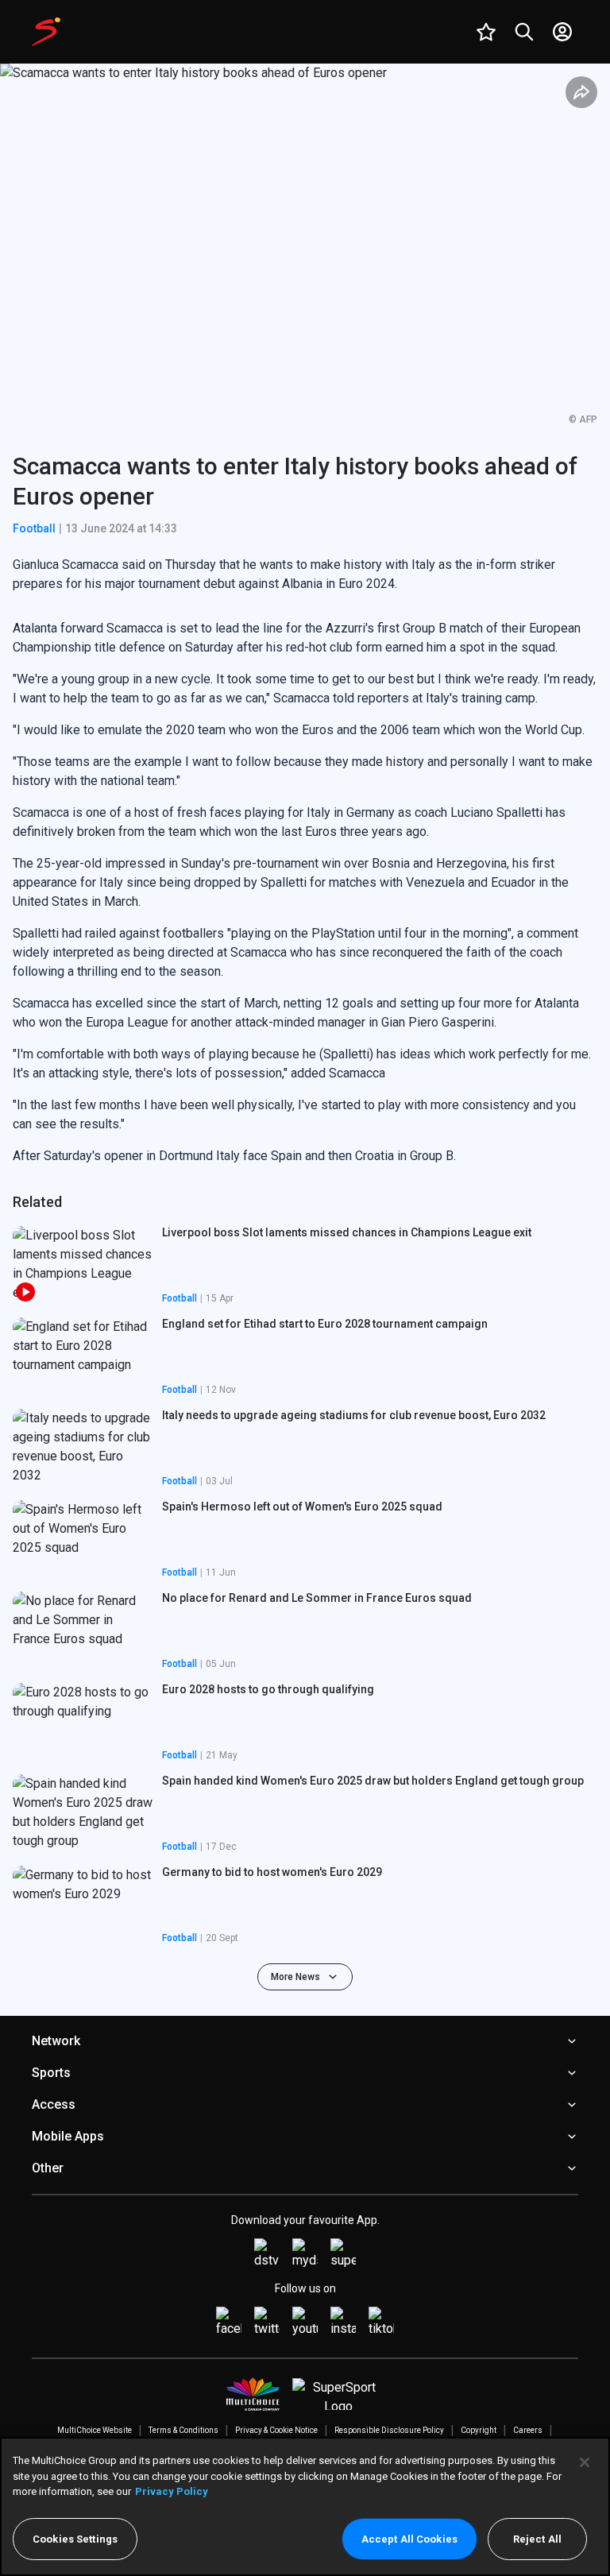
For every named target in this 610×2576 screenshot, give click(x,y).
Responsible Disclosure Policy (389, 2430)
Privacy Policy (172, 2491)
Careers (528, 2430)
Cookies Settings (75, 2539)
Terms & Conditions (183, 2430)
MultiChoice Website (95, 2430)
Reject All (537, 2539)
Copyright (479, 2430)
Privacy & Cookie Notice (276, 2430)
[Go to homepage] (46, 32)
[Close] (585, 2462)
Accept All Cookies (409, 2539)
